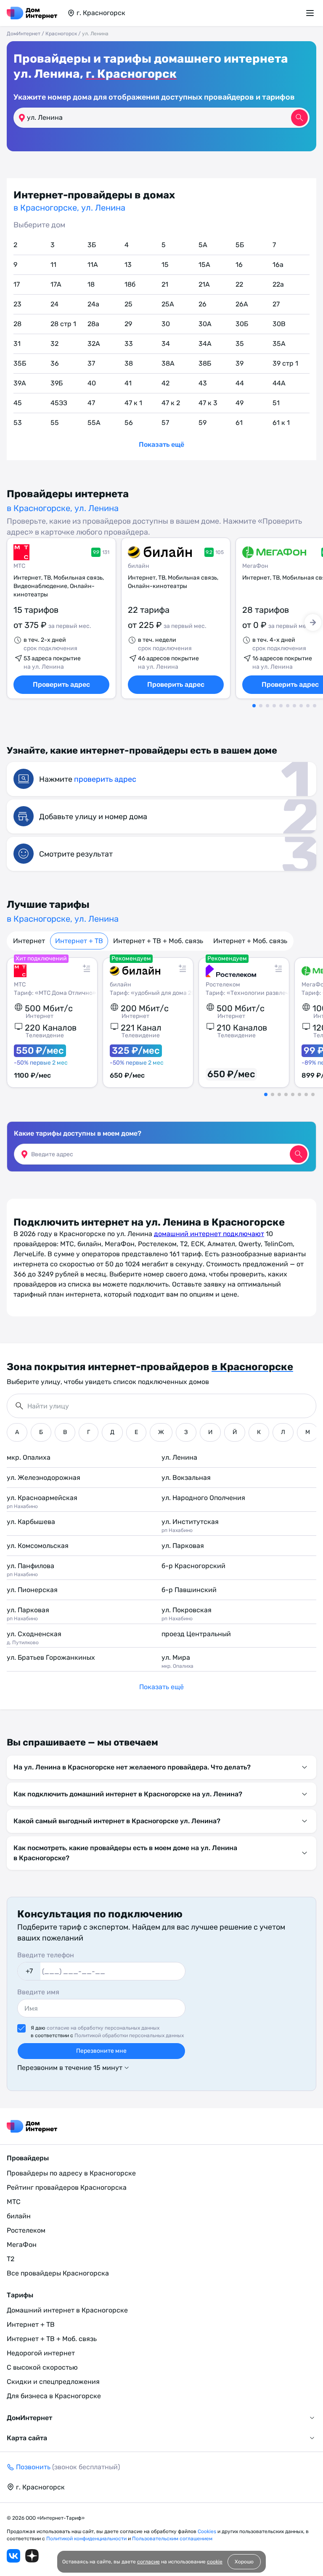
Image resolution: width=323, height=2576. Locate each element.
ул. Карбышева (31, 1522)
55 (55, 423)
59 (203, 423)
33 (129, 344)
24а (93, 304)
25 (128, 304)
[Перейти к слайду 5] (281, 706)
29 (128, 324)
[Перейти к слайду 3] (267, 706)
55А (94, 423)
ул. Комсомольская (38, 1546)
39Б (57, 383)
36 (55, 363)
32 (54, 344)
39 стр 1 (285, 363)
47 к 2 (171, 403)
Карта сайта (27, 2438)
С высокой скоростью (42, 2367)
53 (18, 423)
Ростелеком (26, 2230)
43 (203, 383)
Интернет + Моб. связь (250, 941)
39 (240, 363)
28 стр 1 (63, 324)
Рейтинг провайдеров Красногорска (67, 2187)
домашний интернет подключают (209, 1234)
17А (56, 284)
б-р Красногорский (193, 1566)
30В (279, 324)
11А (93, 265)
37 (91, 363)
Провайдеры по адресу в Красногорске (71, 2173)
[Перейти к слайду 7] (294, 706)
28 (17, 324)
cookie (215, 2562)
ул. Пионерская (32, 1590)
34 (166, 344)
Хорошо (244, 2562)
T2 (11, 2259)
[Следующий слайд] (313, 622)
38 (129, 363)
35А (279, 344)
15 (165, 265)
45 (18, 403)
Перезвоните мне (101, 2051)
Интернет (29, 941)
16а (278, 265)
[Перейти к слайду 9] (308, 706)
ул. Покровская (187, 1614)
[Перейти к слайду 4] (274, 706)
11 (53, 265)
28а (93, 324)
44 (240, 383)
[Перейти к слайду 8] (301, 706)
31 (17, 344)
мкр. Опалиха (29, 1457)
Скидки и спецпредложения (53, 2382)
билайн (139, 566)
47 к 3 (208, 403)
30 (166, 324)
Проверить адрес (61, 684)
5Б (240, 245)
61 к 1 (281, 423)
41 (128, 383)
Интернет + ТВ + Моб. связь (158, 941)
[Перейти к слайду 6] (288, 706)
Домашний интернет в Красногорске (67, 2310)
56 (129, 423)
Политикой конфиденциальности (87, 2539)
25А (168, 304)
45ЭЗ (59, 403)
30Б (242, 324)
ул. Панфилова (30, 1570)
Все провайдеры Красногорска (58, 2273)
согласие (148, 2562)
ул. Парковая (183, 1546)
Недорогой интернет (41, 2353)
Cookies (208, 2531)
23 (17, 304)
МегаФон (255, 566)
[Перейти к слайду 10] (315, 706)
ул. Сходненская (34, 1638)
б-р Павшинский (189, 1590)
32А (94, 344)
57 (165, 423)
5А (203, 245)
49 (240, 403)
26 (203, 304)
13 (128, 265)
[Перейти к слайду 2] (261, 706)
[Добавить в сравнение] (87, 968)
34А (205, 344)
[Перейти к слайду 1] (254, 706)
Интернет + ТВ (79, 941)
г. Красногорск (131, 74)
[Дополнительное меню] (311, 13)
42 (165, 383)
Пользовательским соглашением (172, 2539)
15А (204, 265)
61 (239, 423)
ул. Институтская (190, 1525)
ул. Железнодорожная (44, 1478)
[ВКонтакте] (13, 2556)
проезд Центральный (196, 1634)
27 (276, 304)
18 (91, 284)
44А (279, 383)
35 (240, 344)
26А (242, 304)
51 (276, 403)
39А (20, 383)
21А (204, 284)
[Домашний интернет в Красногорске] (32, 13)
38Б (205, 363)
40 (92, 383)
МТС (19, 566)
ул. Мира (177, 1661)
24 (54, 304)
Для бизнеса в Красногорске (54, 2396)
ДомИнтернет (24, 34)
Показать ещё (161, 444)
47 (91, 403)
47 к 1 (133, 403)
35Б (20, 363)
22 (239, 284)
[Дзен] (32, 2556)
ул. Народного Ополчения (203, 1498)
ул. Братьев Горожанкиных (51, 1657)
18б (130, 284)
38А (168, 363)
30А (205, 324)
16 (239, 265)
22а (278, 284)
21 (165, 284)
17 (17, 284)
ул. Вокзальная (186, 1478)
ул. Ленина (179, 1457)
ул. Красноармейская (42, 1502)
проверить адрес (105, 779)
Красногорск (61, 34)
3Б (92, 245)
